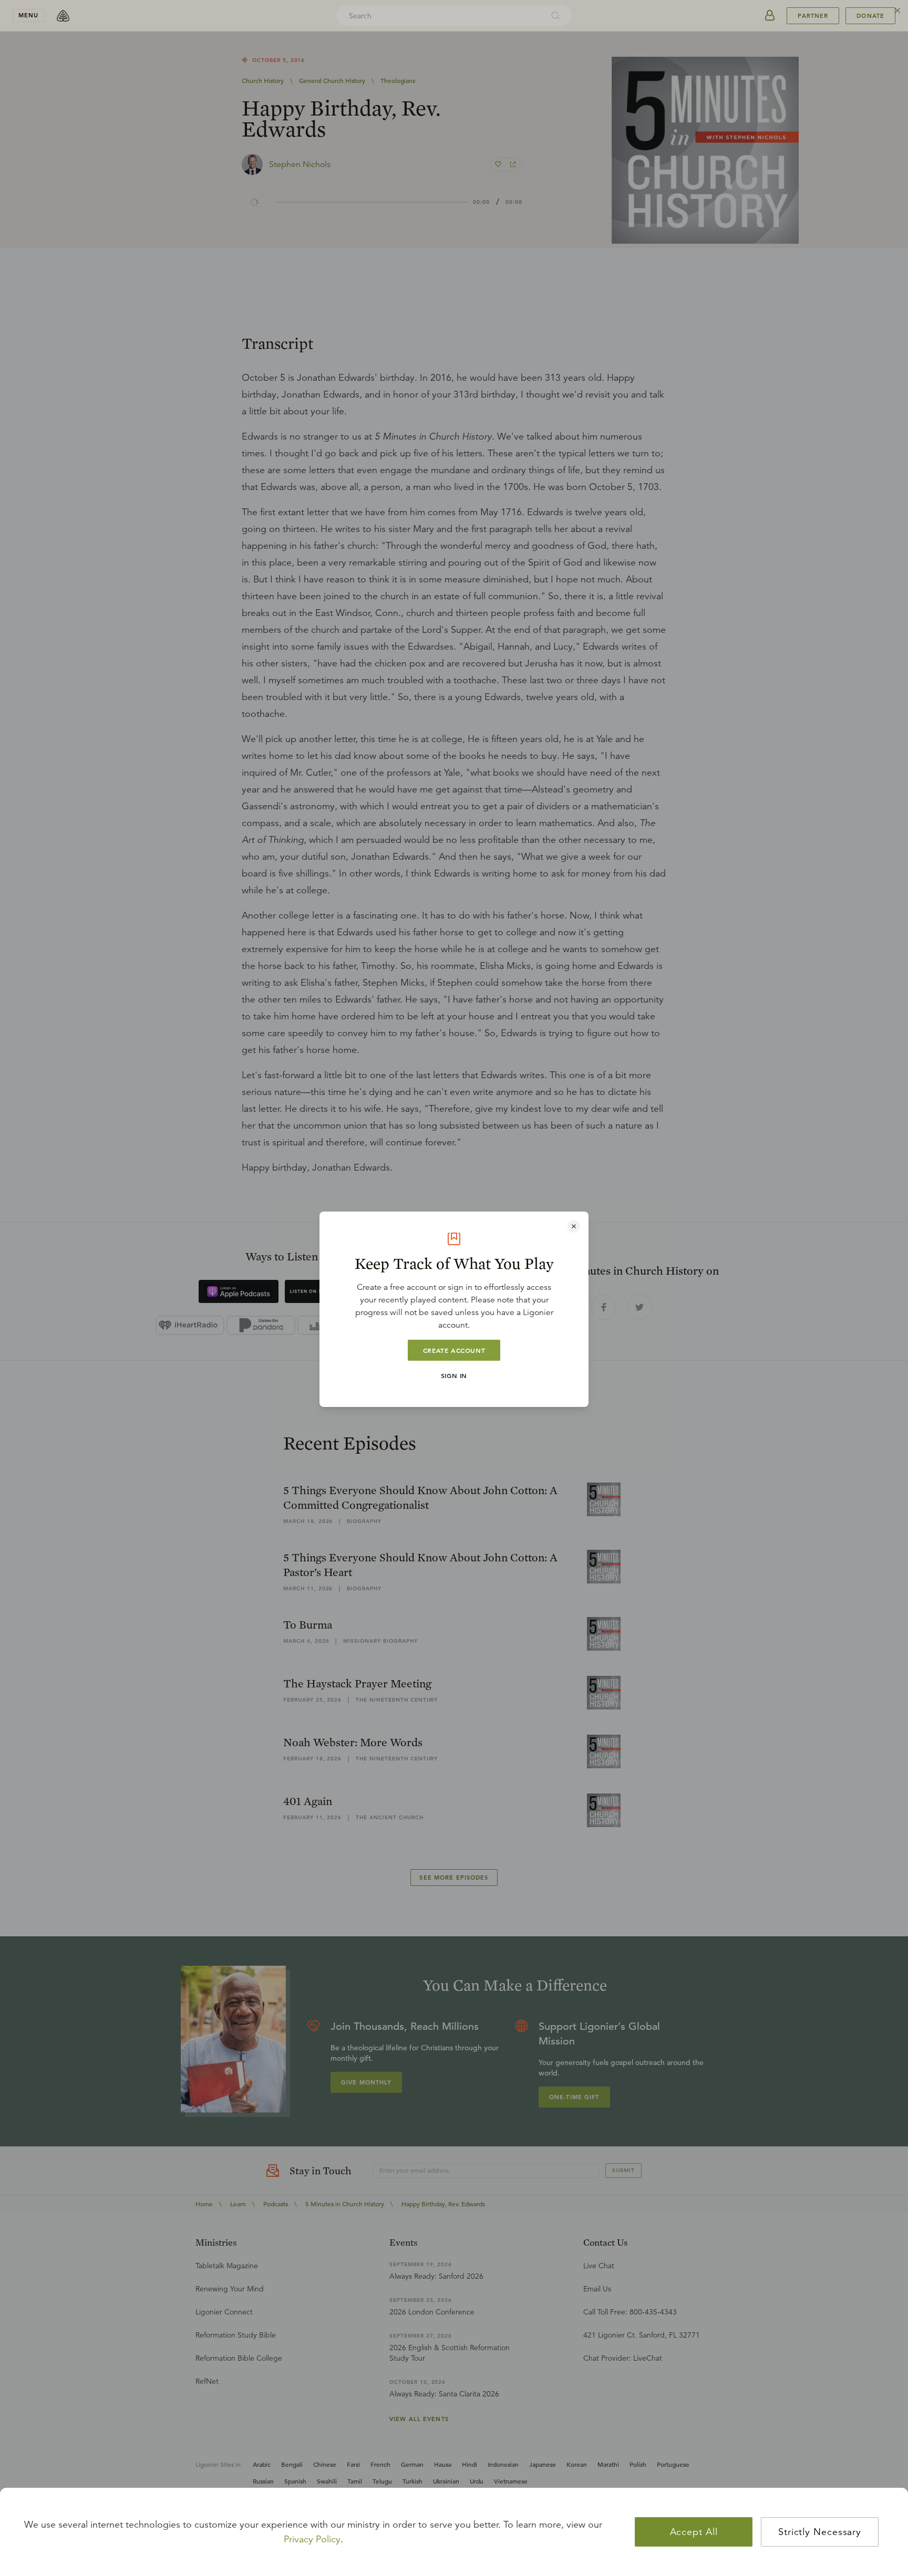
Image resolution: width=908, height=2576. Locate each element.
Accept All (694, 2532)
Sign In (454, 1375)
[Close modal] (574, 1226)
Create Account (454, 1350)
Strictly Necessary (820, 2532)
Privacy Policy (312, 2539)
